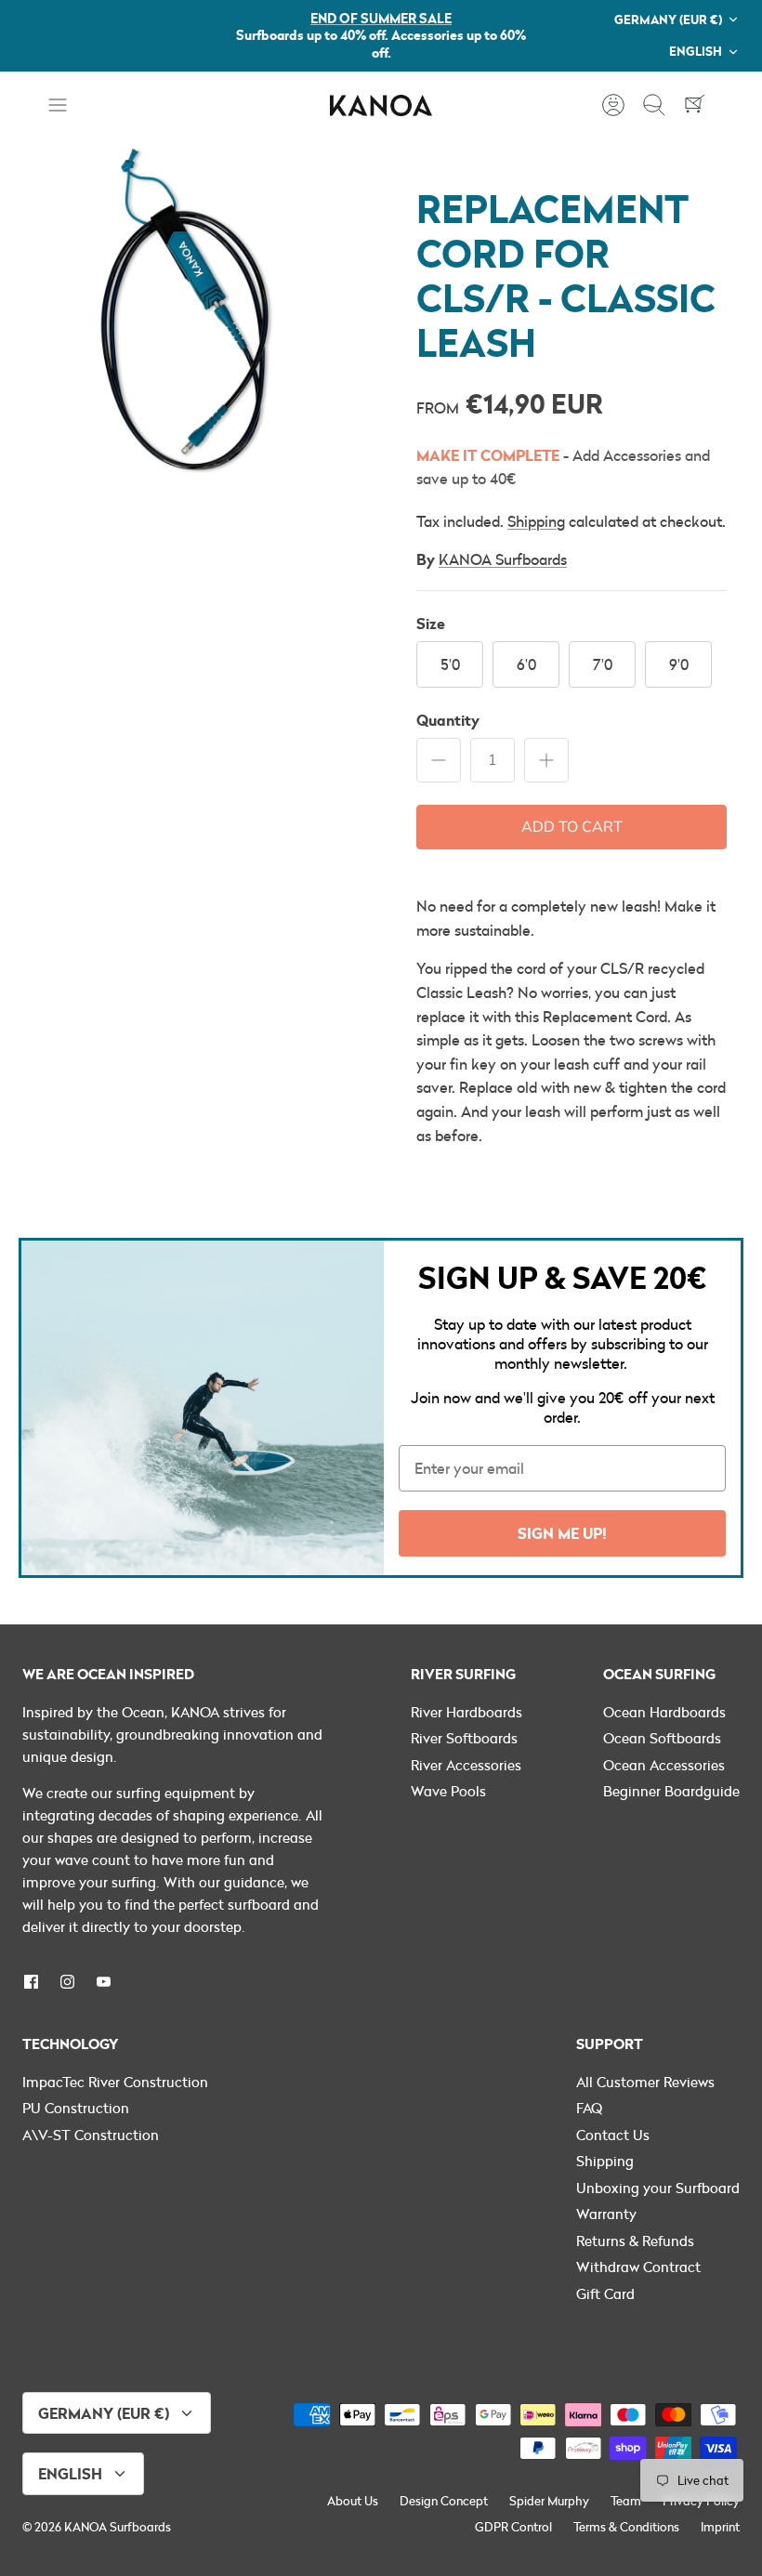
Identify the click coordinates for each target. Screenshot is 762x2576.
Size (431, 623)
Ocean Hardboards (664, 1712)
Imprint (720, 2527)
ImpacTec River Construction (115, 2082)
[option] (190, 330)
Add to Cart (572, 827)
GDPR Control (513, 2527)
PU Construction (76, 2108)
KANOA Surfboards (503, 559)
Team (626, 2501)
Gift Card (605, 2293)
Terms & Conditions (626, 2527)
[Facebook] (31, 1982)
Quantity (448, 720)
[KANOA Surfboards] (381, 105)
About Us (353, 2501)
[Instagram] (67, 1982)
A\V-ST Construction (91, 2135)
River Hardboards (466, 1712)
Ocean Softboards (662, 1738)
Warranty (606, 2214)
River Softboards (464, 1738)
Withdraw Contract (638, 2267)
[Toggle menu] (67, 105)
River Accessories (466, 1765)
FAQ (589, 2108)
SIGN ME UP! (562, 1533)
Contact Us (613, 2135)
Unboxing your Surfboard (658, 2188)
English (696, 51)
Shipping (536, 521)
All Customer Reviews (645, 2082)
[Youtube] (104, 1982)
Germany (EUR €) (668, 19)
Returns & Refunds (635, 2241)
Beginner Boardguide (671, 1791)
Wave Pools (448, 1791)
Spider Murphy (549, 2501)
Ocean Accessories (664, 1765)
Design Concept (444, 2501)
